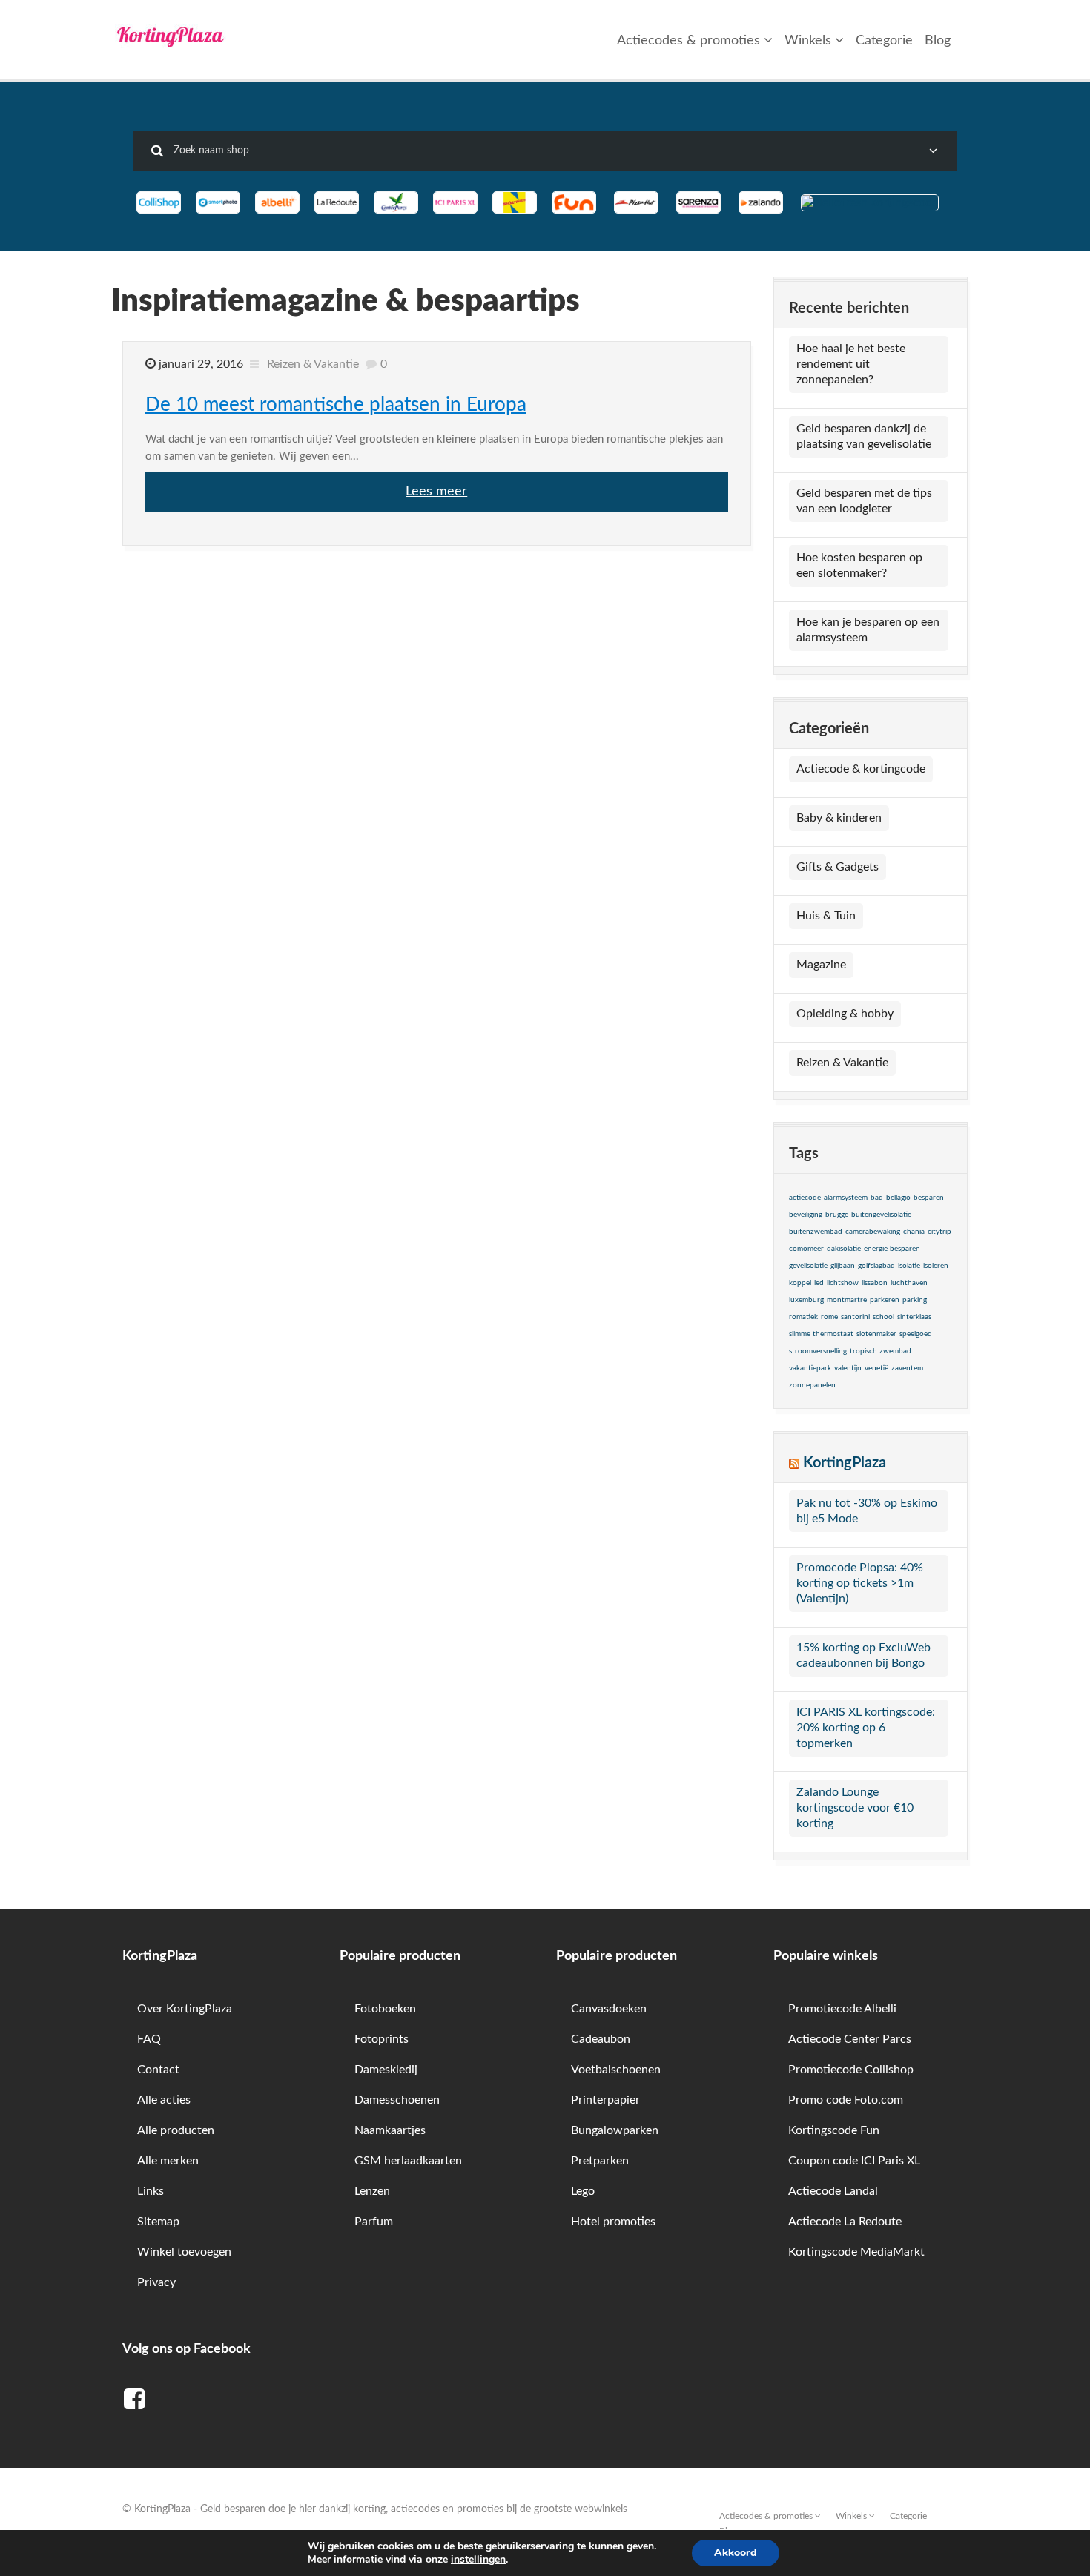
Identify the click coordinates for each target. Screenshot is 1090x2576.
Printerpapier (605, 2100)
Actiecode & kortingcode (861, 769)
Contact (158, 2070)
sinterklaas (914, 1317)
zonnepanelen (812, 1385)
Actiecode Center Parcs (850, 2039)
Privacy (156, 2282)
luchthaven (909, 1283)
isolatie (909, 1266)
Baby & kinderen (839, 818)
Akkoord (736, 2553)
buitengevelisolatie (881, 1215)
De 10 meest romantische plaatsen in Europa (336, 405)
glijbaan (843, 1266)
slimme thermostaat (821, 1334)
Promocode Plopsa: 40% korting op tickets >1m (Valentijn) (860, 1583)
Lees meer (436, 492)
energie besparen (892, 1249)
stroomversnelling (818, 1351)
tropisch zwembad (881, 1351)
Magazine (821, 965)
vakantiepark (810, 1368)
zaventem (907, 1368)
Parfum (374, 2222)
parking (915, 1300)
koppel (800, 1283)
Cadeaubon (601, 2039)
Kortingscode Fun (834, 2130)
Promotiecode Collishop (851, 2070)
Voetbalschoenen (616, 2070)
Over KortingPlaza (185, 2009)
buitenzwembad (816, 1232)
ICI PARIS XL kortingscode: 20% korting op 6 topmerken (866, 1728)
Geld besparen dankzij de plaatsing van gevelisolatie (864, 436)
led (819, 1283)
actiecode (805, 1198)
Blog (938, 41)
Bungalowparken (615, 2130)
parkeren (885, 1300)
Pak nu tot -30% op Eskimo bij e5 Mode (867, 1511)
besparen (929, 1198)
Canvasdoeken (609, 2009)
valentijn (848, 1368)
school (883, 1317)
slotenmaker (876, 1334)
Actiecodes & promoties (690, 41)
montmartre (847, 1300)
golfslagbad (876, 1266)
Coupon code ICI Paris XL (854, 2161)
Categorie (884, 41)
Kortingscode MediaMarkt (856, 2252)
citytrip (939, 1232)
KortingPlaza (845, 1463)
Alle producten (176, 2130)
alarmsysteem (846, 1198)
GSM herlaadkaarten (408, 2161)
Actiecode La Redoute (845, 2222)
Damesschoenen (397, 2100)
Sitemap (158, 2222)
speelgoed (916, 1334)
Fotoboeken (385, 2009)
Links (151, 2191)
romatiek (803, 1317)
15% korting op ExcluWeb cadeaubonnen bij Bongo (863, 1655)
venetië (876, 1368)
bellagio (898, 1198)
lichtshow (843, 1283)
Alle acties (164, 2100)
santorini (855, 1317)
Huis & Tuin (826, 916)
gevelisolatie (808, 1266)
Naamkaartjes (390, 2130)
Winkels (810, 41)
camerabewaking (873, 1232)
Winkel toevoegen (184, 2252)
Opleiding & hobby (845, 1014)
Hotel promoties (613, 2222)
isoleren (936, 1266)
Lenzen (372, 2191)
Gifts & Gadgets (838, 867)
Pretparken (600, 2161)
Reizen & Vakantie (313, 364)
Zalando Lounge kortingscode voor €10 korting (855, 1808)
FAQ (149, 2039)
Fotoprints (381, 2039)
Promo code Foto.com (846, 2100)
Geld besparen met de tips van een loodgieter (864, 501)
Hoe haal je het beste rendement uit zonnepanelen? (851, 364)
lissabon (875, 1283)
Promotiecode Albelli (842, 2009)
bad (877, 1198)
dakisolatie (844, 1249)
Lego (583, 2191)
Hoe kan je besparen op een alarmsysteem (868, 630)
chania (914, 1232)
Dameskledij (386, 2070)
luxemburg (806, 1300)
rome (829, 1317)
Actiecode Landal (833, 2191)
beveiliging (806, 1215)
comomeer (806, 1249)
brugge (837, 1215)
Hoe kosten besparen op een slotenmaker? (859, 565)
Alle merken (168, 2161)
